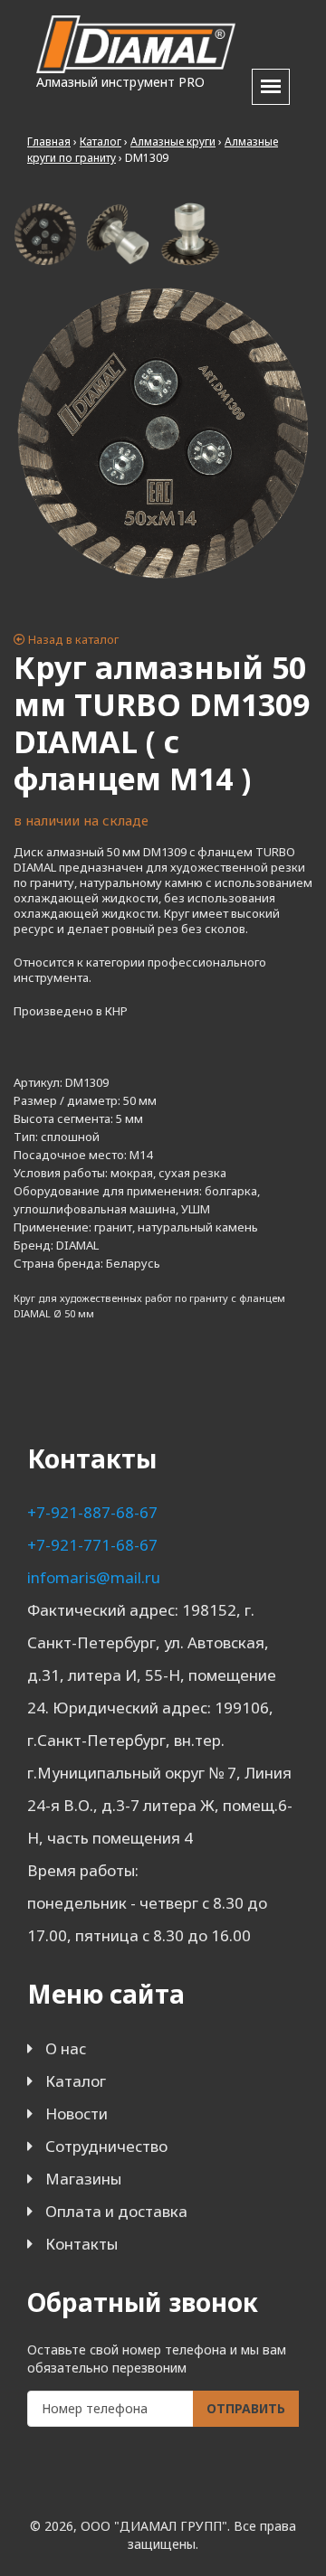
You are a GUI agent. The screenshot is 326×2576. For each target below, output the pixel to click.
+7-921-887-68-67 (92, 1512)
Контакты (81, 2244)
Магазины (83, 2179)
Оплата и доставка (116, 2211)
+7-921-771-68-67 (92, 1545)
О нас (66, 2048)
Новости (77, 2114)
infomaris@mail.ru (94, 1577)
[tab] (45, 234)
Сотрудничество (106, 2146)
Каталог (76, 2081)
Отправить (246, 2408)
